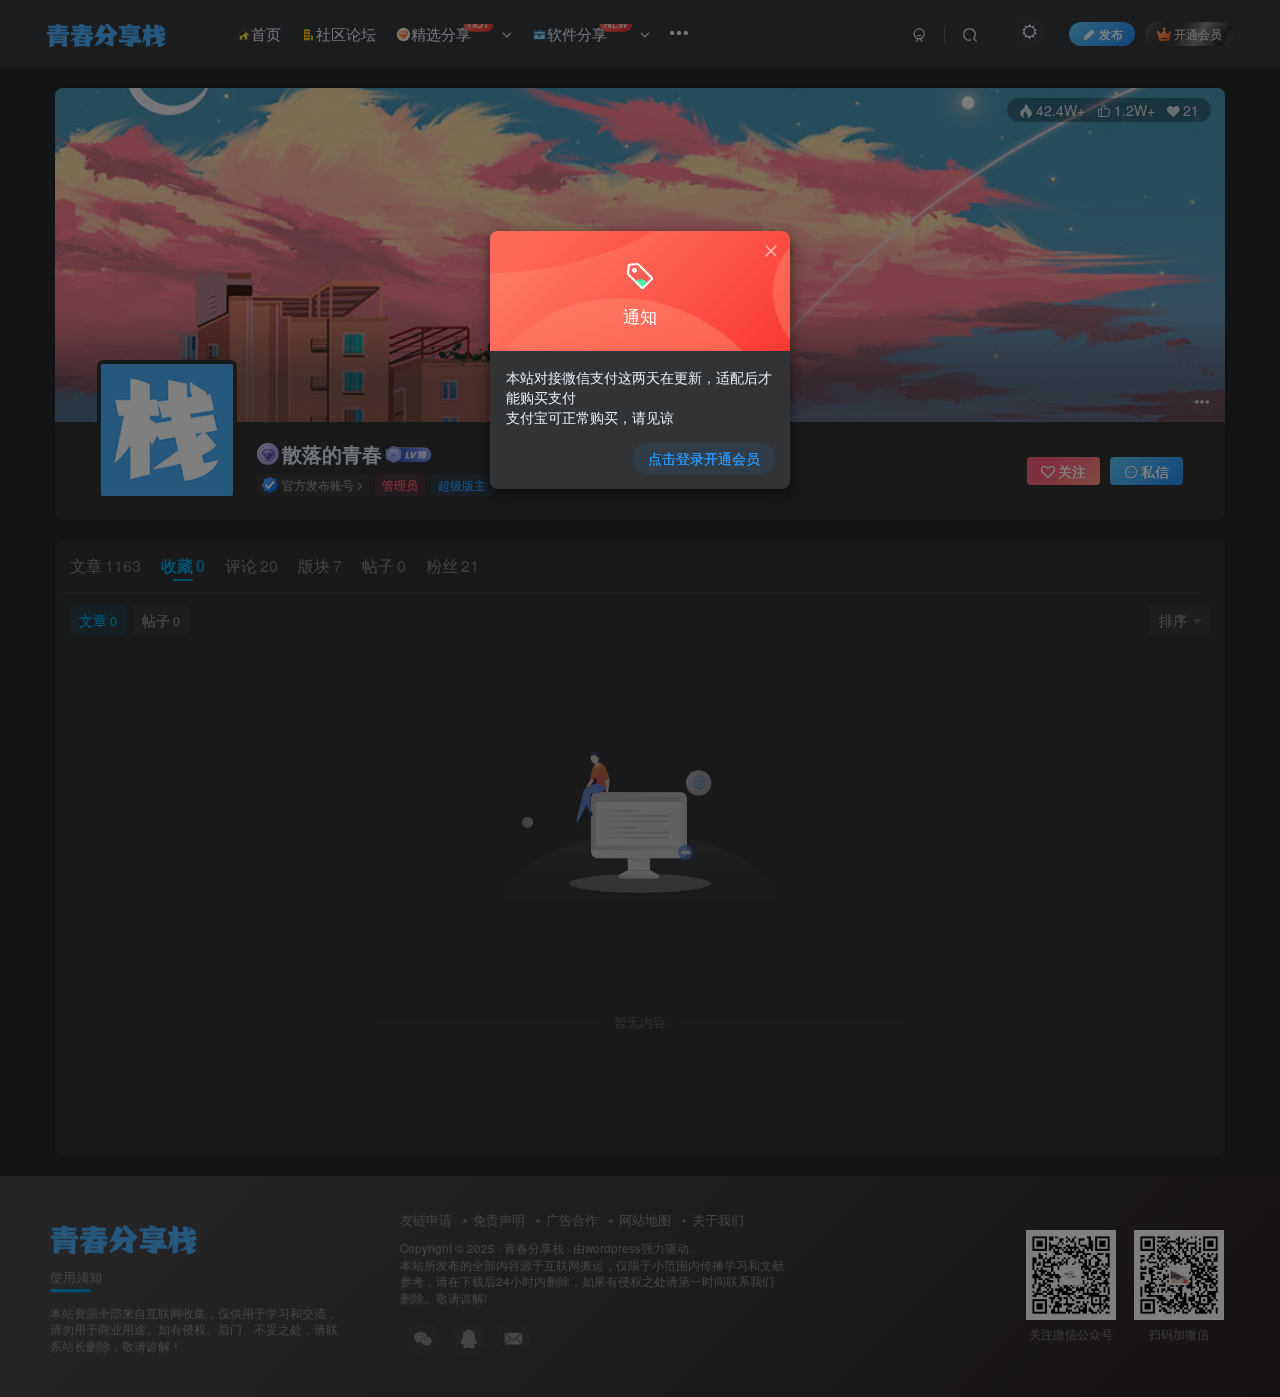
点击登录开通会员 (704, 458)
